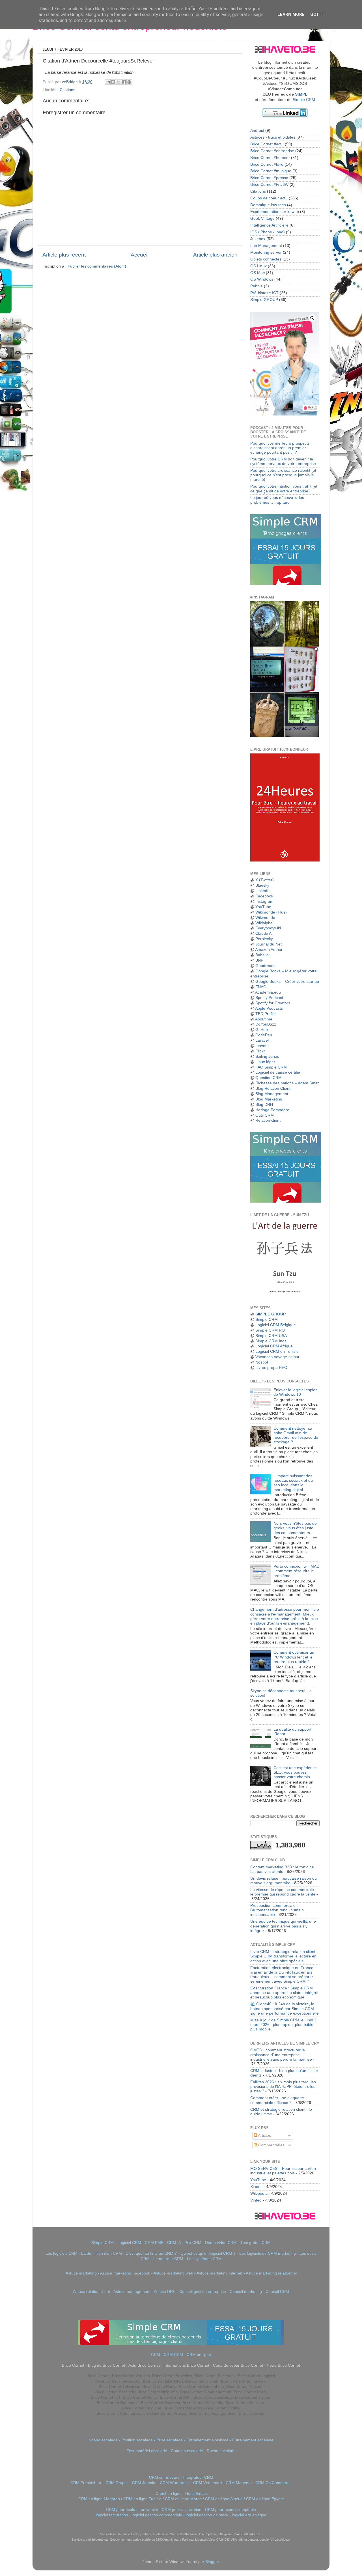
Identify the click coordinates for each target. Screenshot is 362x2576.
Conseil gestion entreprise (203, 2292)
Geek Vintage (262, 218)
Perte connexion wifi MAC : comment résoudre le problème (296, 1571)
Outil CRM (265, 1115)
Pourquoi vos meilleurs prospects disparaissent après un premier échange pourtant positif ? (280, 448)
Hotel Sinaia (196, 2494)
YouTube (263, 907)
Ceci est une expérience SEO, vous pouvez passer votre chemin (295, 1772)
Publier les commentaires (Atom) (97, 266)
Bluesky (262, 885)
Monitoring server (266, 252)
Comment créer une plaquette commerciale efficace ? (277, 2100)
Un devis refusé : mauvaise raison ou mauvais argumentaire (284, 1881)
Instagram (264, 902)
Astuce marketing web (173, 2273)
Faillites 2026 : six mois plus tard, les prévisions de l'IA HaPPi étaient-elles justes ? (283, 2087)
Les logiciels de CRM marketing (268, 2253)
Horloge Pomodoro (272, 1110)
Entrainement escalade (253, 2440)
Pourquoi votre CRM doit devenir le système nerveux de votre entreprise (283, 461)
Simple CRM (304, 100)
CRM (156, 2355)
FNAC (261, 987)
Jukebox (258, 239)
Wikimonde (265, 918)
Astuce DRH (165, 2292)
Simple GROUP (264, 300)
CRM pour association (182, 2510)
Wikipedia (259, 2193)
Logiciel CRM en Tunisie (277, 1351)
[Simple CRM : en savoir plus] (286, 584)
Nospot (262, 1362)
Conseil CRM (277, 2292)
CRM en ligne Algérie (224, 2499)
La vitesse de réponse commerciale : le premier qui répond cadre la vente (283, 1892)
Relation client (268, 1120)
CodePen (264, 1035)
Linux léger (265, 1062)
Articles (264, 2135)
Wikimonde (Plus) (271, 912)
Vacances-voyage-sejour (277, 1357)
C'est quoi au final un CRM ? (151, 2253)
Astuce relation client (91, 2292)
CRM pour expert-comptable (230, 2510)
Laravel (262, 1040)
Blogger (212, 2562)
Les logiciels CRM (62, 2253)
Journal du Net (269, 944)
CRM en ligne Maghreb (99, 2499)
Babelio (262, 955)
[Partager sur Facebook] (124, 82)
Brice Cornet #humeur (270, 158)
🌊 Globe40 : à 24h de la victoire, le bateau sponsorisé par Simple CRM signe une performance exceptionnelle (285, 2009)
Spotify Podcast (269, 998)
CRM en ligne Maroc (183, 2499)
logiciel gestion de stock (207, 2515)
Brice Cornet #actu (267, 144)
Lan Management (266, 246)
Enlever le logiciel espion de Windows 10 (296, 1392)
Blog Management (272, 1094)
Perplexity (264, 939)
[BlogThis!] (113, 82)
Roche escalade (221, 2451)
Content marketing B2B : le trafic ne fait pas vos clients (282, 1869)
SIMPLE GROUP (270, 1314)
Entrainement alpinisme (207, 2440)
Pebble (257, 286)
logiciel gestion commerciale (157, 2515)
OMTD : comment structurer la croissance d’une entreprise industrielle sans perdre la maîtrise (281, 2055)
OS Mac (258, 273)
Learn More (291, 14)
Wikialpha (264, 923)
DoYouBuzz (266, 1024)
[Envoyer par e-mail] (108, 82)
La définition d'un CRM (102, 2253)
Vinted (256, 2200)
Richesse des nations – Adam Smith (287, 1083)
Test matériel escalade (147, 2451)
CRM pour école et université (132, 2510)
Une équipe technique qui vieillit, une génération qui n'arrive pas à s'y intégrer (283, 1926)
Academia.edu (268, 992)
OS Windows (262, 279)
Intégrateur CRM (198, 2477)
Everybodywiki (268, 928)
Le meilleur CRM (168, 2259)
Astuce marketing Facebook (125, 2273)
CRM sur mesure (164, 2477)
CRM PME (154, 2243)
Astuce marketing (81, 2273)
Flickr (260, 1051)
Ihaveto (262, 1046)
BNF (259, 960)
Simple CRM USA (271, 1336)
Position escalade (137, 2440)
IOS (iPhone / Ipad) (268, 232)
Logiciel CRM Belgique (276, 1325)
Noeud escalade (103, 2440)
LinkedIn (263, 891)
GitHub (262, 1030)
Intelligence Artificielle (269, 225)
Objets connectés (266, 259)
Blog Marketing (269, 1099)
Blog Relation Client (273, 1088)
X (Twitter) (265, 880)
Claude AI (264, 933)
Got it (317, 14)
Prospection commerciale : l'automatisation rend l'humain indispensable (277, 1910)
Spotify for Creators (273, 1003)
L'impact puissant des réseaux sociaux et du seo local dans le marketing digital (293, 1483)
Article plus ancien (215, 255)
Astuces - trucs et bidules (273, 137)
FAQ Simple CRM (271, 1067)
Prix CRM (193, 2243)
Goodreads (265, 966)
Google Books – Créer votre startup (287, 982)
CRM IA (174, 2243)
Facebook (264, 896)
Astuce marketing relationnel (271, 2273)
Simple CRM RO (270, 1330)
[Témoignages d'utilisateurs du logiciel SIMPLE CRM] (286, 1201)
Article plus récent (64, 255)
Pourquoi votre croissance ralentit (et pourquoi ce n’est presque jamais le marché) (283, 475)
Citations (67, 90)
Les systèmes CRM (204, 2259)
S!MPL (301, 94)
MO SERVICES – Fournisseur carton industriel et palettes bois (283, 2171)
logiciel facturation (112, 2515)
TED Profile (266, 1014)
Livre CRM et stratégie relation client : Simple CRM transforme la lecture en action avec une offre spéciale (284, 1956)
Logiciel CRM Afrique (274, 1346)
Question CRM (269, 1078)
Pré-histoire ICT (264, 293)
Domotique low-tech (268, 205)
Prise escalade (170, 2440)
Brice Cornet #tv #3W (269, 185)
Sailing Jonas (267, 1057)
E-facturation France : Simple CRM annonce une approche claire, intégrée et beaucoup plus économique (285, 1993)
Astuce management (132, 2292)
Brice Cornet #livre (267, 164)
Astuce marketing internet (219, 2273)
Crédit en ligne (169, 2494)
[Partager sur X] (118, 82)
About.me (264, 1019)
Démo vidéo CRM (221, 2243)
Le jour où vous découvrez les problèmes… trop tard (277, 500)
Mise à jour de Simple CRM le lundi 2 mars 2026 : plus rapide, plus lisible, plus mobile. (283, 2025)
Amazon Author (269, 950)
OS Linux (258, 266)
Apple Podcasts (269, 1008)
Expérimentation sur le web (275, 212)
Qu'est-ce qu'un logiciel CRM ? (208, 2253)
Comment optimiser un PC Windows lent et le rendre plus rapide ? (294, 1657)
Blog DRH (264, 1105)
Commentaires (271, 2145)
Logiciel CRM (129, 2243)
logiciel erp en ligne (249, 2515)
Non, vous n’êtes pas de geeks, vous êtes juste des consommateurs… (295, 1528)
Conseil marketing (246, 2292)
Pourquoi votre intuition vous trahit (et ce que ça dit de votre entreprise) (284, 489)
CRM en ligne (199, 2355)
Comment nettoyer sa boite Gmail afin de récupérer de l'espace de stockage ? (296, 1435)
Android (257, 131)
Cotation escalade (187, 2451)
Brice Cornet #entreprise (272, 151)
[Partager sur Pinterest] (129, 82)
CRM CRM (173, 2355)
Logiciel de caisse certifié (278, 1072)
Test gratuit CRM (256, 2243)
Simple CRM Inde (271, 1341)
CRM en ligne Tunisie (142, 2499)
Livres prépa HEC (271, 1368)
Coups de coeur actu (269, 198)
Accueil (140, 255)
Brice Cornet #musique (271, 171)
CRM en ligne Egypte (265, 2499)
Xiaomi (256, 2187)
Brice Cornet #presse (269, 178)
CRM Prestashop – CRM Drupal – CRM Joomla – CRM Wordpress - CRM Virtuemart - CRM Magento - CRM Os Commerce (181, 2483)
